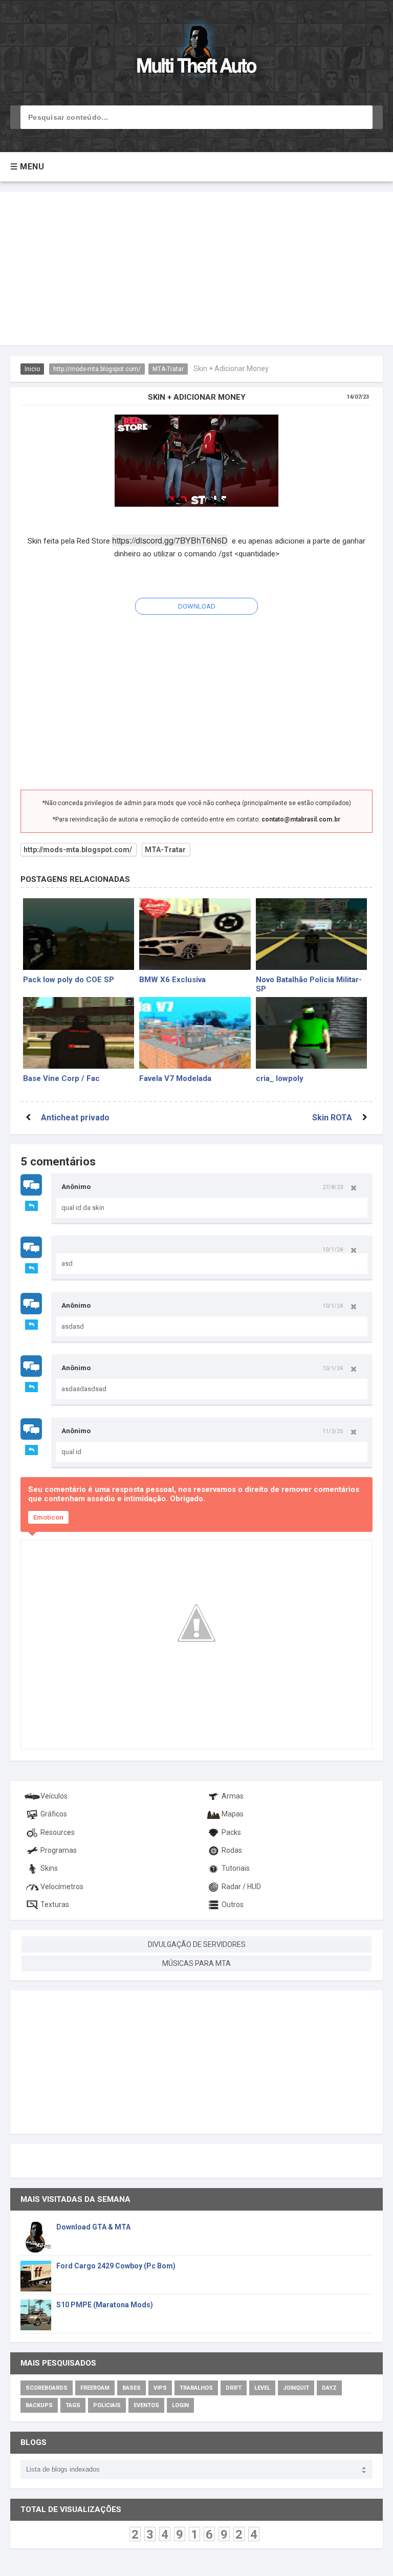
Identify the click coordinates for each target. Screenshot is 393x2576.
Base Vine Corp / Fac (61, 1078)
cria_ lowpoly (280, 1078)
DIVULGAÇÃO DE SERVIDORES (197, 1944)
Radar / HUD (241, 1887)
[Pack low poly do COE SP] (79, 934)
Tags (73, 2405)
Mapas (233, 1814)
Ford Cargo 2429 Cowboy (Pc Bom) (116, 2266)
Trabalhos (196, 2388)
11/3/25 (333, 1431)
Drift (234, 2388)
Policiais (107, 2405)
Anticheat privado (75, 1118)
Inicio (32, 369)
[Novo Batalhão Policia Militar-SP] (311, 934)
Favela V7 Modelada (175, 1078)
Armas (233, 1796)
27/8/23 (333, 1187)
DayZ (329, 2388)
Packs (231, 1832)
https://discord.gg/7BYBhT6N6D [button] (170, 540)
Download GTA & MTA (93, 2227)
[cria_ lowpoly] (311, 1033)
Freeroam (95, 2388)
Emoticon (48, 1517)
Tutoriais (236, 1868)
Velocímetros (62, 1887)
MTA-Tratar (168, 369)
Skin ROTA (332, 1118)
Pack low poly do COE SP (69, 980)
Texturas (55, 1904)
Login (180, 2405)
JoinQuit (296, 2388)
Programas (59, 1850)
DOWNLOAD (197, 606)
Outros (233, 1904)
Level (262, 2388)
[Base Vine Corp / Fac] (79, 1033)
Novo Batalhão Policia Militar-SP (309, 983)
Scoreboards (47, 2388)
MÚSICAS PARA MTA (196, 1963)
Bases (132, 2388)
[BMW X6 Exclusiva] (195, 934)
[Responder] (31, 1206)
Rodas (232, 1850)
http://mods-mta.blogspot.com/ (97, 369)
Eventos (146, 2405)
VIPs (160, 2388)
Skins (49, 1868)
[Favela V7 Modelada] (195, 1033)
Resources (58, 1832)
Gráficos (54, 1814)
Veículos (54, 1796)
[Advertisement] (196, 269)
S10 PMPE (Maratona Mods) (105, 2305)
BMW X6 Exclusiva (172, 980)
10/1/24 (333, 1249)
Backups (39, 2405)
